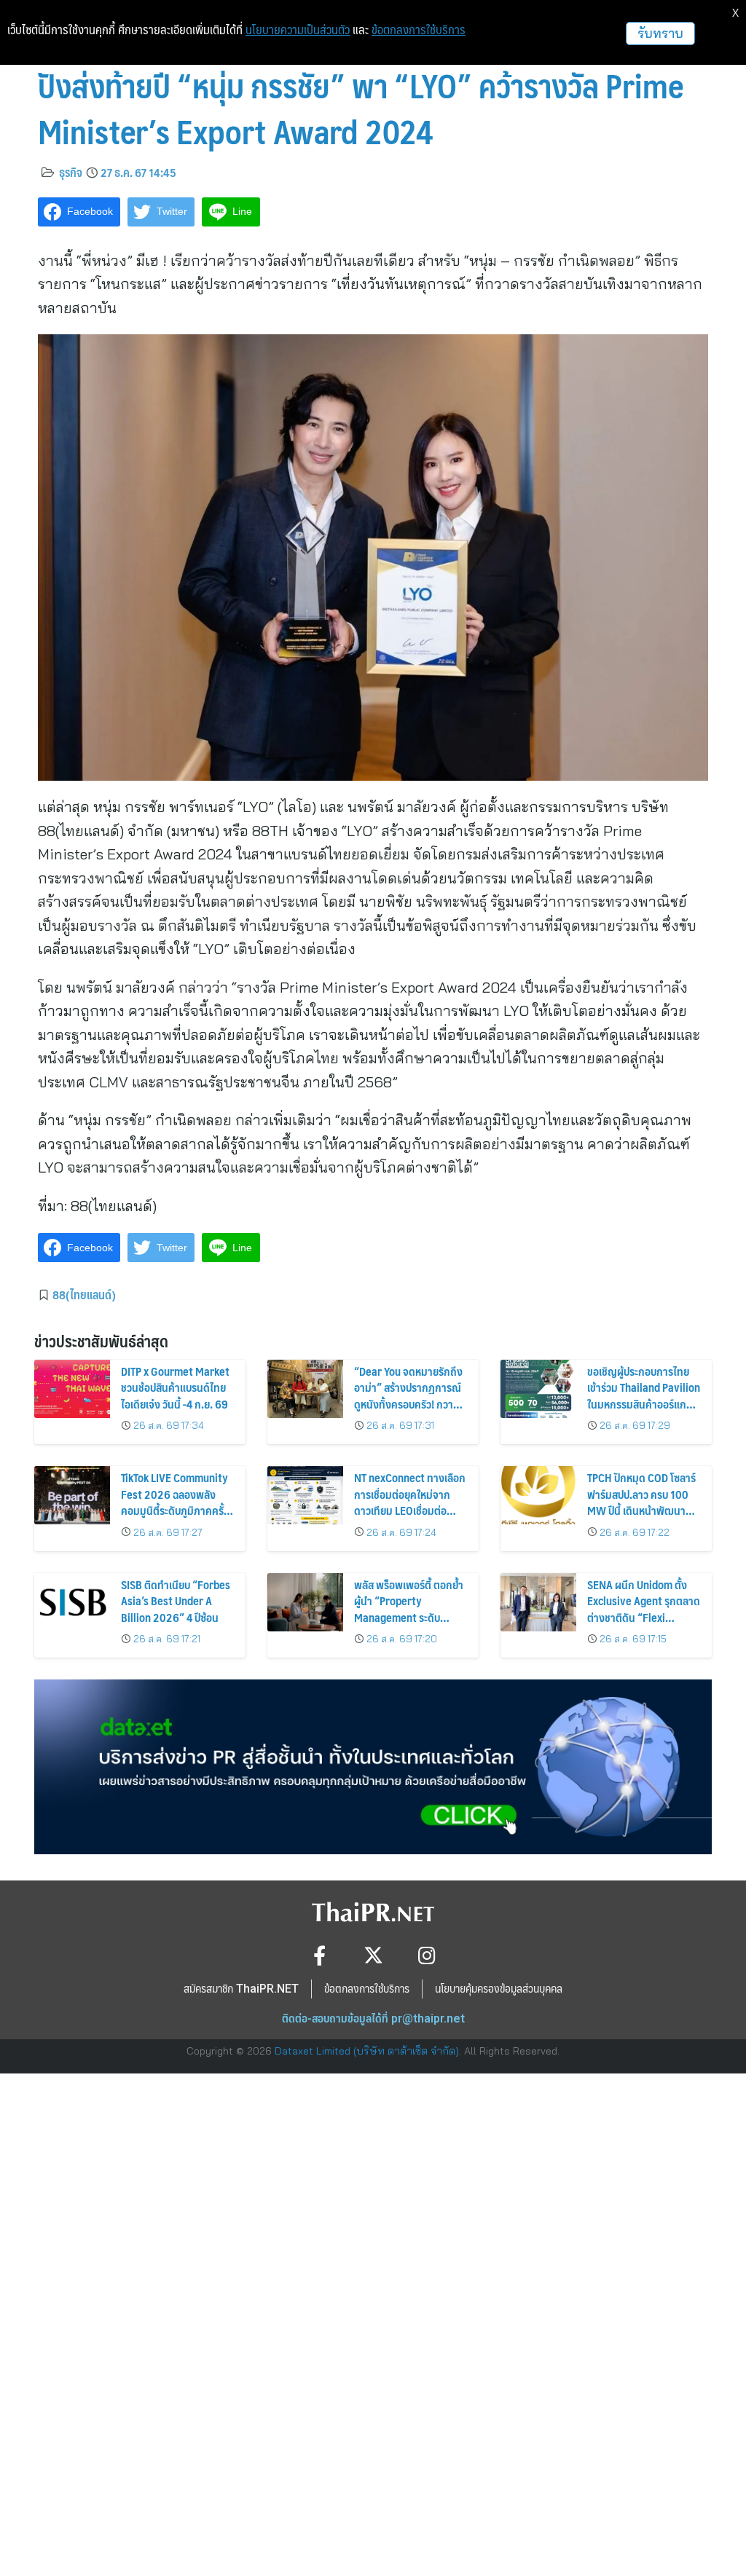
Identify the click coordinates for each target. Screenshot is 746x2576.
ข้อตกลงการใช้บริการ (419, 30)
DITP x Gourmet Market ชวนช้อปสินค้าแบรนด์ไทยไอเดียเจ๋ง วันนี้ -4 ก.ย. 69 (175, 1387)
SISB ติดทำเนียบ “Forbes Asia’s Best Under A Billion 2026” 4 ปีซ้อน (176, 1601)
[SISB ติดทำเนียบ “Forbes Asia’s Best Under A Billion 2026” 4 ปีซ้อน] (72, 1602)
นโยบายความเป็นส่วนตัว (298, 30)
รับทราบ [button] (660, 33)
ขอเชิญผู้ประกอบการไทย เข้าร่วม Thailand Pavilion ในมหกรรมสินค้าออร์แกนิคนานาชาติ (644, 1395)
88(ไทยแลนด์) (84, 1294)
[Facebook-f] (319, 1955)
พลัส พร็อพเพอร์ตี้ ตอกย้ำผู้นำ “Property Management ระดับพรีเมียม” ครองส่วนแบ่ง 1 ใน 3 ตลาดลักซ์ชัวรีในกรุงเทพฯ (409, 1625)
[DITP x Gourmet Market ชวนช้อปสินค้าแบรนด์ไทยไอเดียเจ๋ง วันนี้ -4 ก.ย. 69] (72, 1389)
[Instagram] (427, 1955)
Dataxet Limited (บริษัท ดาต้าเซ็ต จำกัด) (367, 2051)
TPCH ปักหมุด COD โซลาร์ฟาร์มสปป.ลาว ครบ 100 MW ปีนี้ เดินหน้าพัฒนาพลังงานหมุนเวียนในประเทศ (641, 1510)
